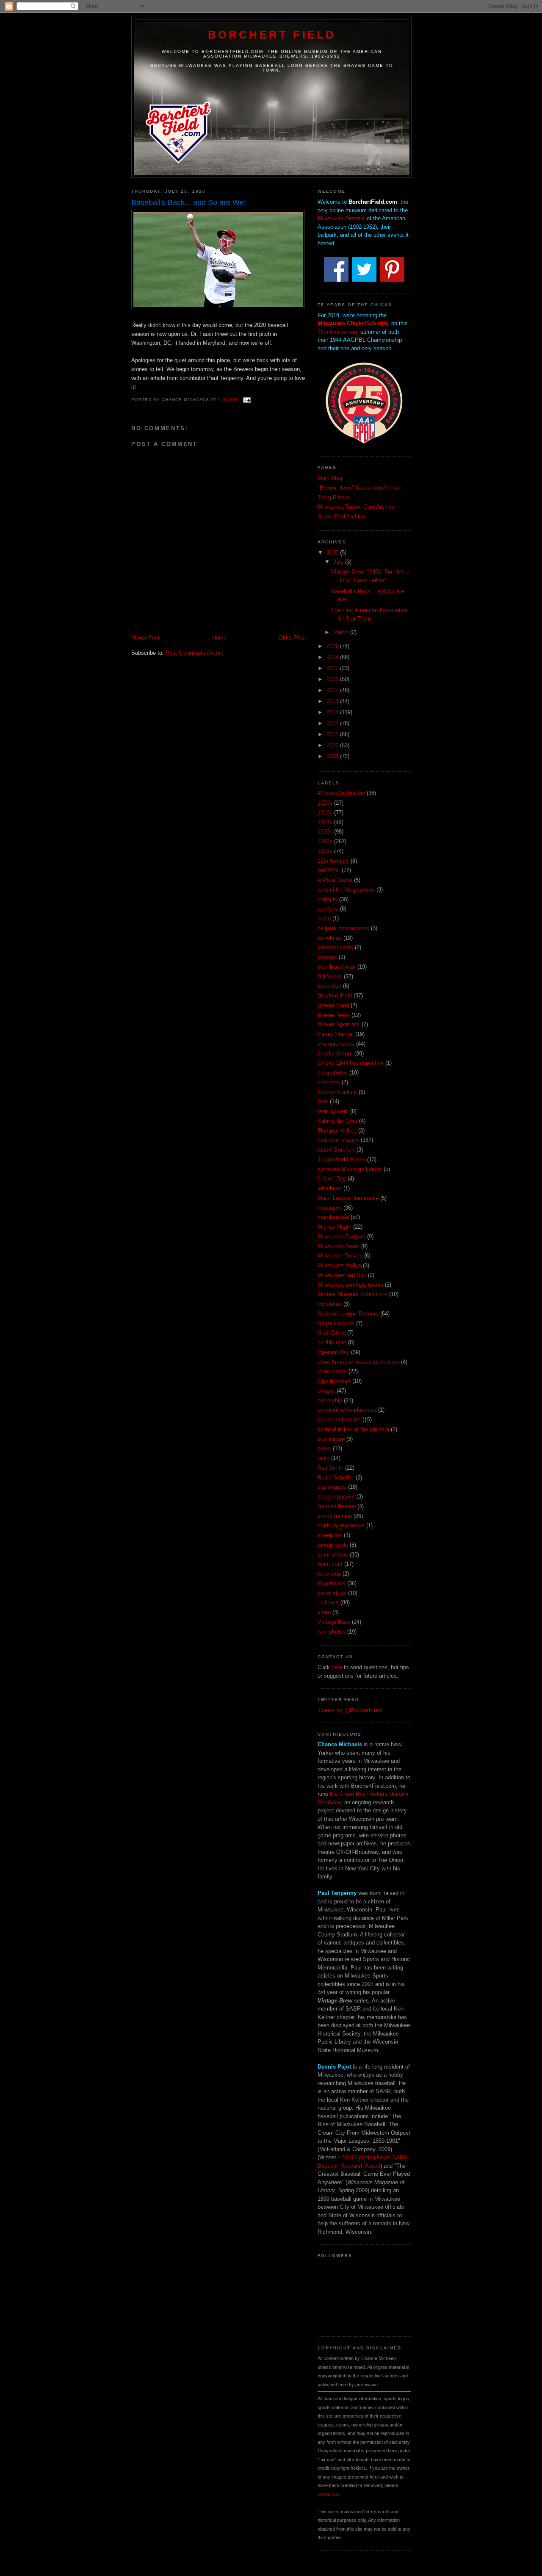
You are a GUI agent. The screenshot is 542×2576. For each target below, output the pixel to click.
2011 (333, 734)
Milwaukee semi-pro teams (350, 1285)
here (337, 1667)
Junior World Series (342, 1159)
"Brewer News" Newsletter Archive (359, 488)
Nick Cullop (332, 1333)
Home (219, 638)
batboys (327, 957)
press (324, 1448)
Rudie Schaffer (336, 1478)
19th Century (333, 861)
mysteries (330, 1304)
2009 (333, 756)
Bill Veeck (330, 976)
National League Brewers (348, 1314)
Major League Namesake (348, 1198)
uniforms (328, 1602)
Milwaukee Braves (340, 1256)
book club (329, 986)
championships (336, 1044)
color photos (333, 1073)
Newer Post (145, 638)
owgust (326, 1391)
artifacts (328, 899)
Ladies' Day (332, 1179)
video (324, 1612)
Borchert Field (272, 35)
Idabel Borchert (336, 1150)
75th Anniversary (338, 332)
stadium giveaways (341, 1525)
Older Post (292, 638)
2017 (333, 668)
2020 (333, 553)
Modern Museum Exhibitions (353, 1294)
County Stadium (337, 1092)
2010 (333, 745)
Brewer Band (333, 1005)
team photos (333, 1555)
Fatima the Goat (337, 1121)
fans (323, 1101)
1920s (325, 822)
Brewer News (334, 1015)
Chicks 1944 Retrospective (351, 1063)
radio (324, 1458)
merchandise (333, 1217)
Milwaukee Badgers (342, 1237)
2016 (333, 679)
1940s (325, 841)
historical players (338, 1140)
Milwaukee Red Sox (342, 1275)
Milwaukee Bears (339, 1246)
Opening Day (333, 1352)
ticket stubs (332, 1593)
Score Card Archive (341, 517)
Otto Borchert (334, 1381)
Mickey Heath (335, 1227)
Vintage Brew (334, 1622)
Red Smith (330, 1468)
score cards (332, 1487)
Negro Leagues (336, 1323)
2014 (333, 701)
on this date (332, 1342)
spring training (335, 1516)
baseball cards (335, 947)
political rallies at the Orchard (353, 1429)
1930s (325, 832)
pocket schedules (339, 1420)
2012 (333, 723)
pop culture (331, 1439)
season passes (336, 1497)
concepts (329, 1082)
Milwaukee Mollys (339, 1265)
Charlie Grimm (335, 1054)
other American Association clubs (358, 1362)
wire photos (332, 1632)
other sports (332, 1371)
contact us (328, 2494)
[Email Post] (246, 400)
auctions (328, 909)
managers (330, 1208)
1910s (325, 813)
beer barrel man (337, 967)
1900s (325, 803)
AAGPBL (329, 870)
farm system (333, 1111)
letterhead (330, 1188)
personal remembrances (347, 1410)
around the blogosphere (346, 890)
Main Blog (330, 478)
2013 (333, 712)
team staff (330, 1564)
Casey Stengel (336, 1034)
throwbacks (332, 1583)
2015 (333, 690)
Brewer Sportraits (339, 1024)
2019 (333, 646)
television (329, 1574)
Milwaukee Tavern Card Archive (356, 507)
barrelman (330, 938)
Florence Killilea (337, 1131)
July (339, 562)
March (342, 632)
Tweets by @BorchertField (350, 1710)
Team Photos (334, 497)
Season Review (337, 1506)
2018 (333, 657)
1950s (325, 851)
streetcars (330, 1535)
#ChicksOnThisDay (341, 793)
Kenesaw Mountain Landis (350, 1169)
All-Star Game (335, 880)
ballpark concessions (343, 928)
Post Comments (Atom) (195, 653)
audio (324, 918)
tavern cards (333, 1545)
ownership (330, 1400)
